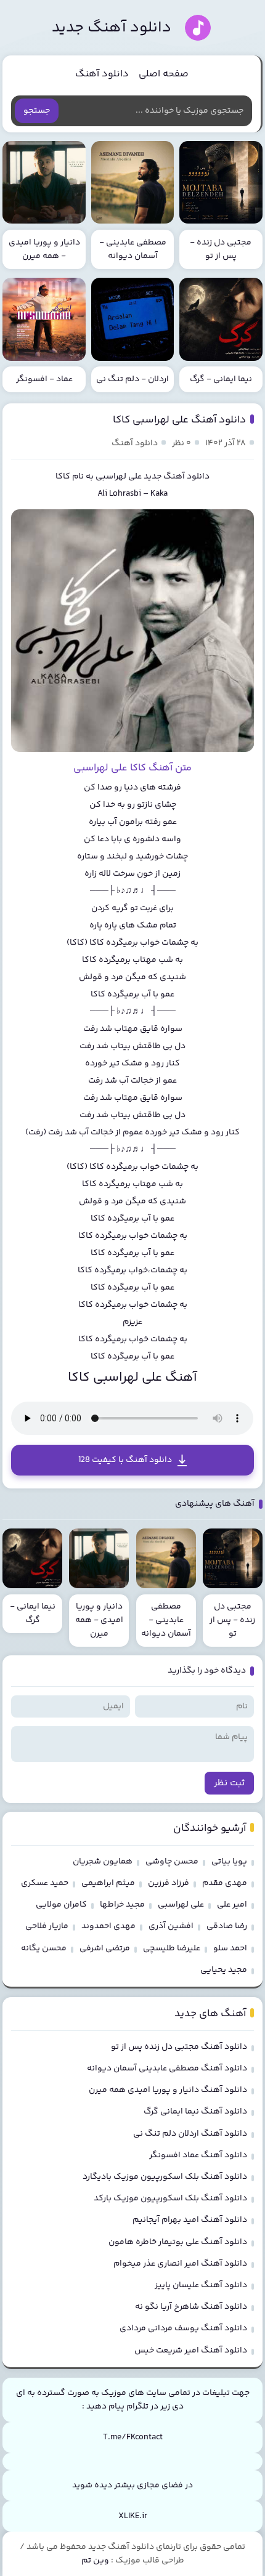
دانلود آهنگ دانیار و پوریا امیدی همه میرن (168, 2090)
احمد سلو (230, 1948)
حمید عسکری (45, 1883)
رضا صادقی (227, 1926)
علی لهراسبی (119, 477)
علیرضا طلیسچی (172, 1948)
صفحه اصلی (164, 74)
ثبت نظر (229, 1783)
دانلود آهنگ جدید (112, 28)
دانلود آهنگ (102, 74)
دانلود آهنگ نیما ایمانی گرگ (195, 2112)
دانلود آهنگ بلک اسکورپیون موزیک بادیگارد (165, 2177)
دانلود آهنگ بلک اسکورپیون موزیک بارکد (170, 2198)
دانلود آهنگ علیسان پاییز (201, 2285)
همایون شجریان (103, 1862)
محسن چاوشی (172, 1862)
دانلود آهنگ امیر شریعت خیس (191, 2351)
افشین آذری (171, 1926)
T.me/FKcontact (133, 2437)
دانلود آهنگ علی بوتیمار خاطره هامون (178, 2242)
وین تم (95, 2561)
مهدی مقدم (225, 1883)
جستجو (37, 111)
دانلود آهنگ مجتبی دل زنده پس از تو (179, 2047)
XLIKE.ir (133, 2516)
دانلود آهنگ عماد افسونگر (198, 2155)
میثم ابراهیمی (108, 1883)
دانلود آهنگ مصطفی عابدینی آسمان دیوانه (167, 2069)
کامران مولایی (61, 1905)
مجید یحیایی (224, 1970)
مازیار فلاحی (47, 1926)
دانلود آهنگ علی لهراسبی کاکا (179, 420)
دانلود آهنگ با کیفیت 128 (125, 1460)
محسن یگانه (44, 1948)
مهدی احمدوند (108, 1926)
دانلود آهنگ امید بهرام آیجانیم (190, 2220)
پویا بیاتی (229, 1862)
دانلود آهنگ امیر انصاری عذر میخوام (180, 2264)
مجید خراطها (122, 1905)
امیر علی (232, 1905)
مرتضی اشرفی (105, 1948)
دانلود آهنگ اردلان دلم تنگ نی (190, 2134)
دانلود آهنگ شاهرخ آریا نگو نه (191, 2307)
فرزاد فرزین (169, 1883)
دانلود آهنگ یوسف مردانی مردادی (183, 2328)
